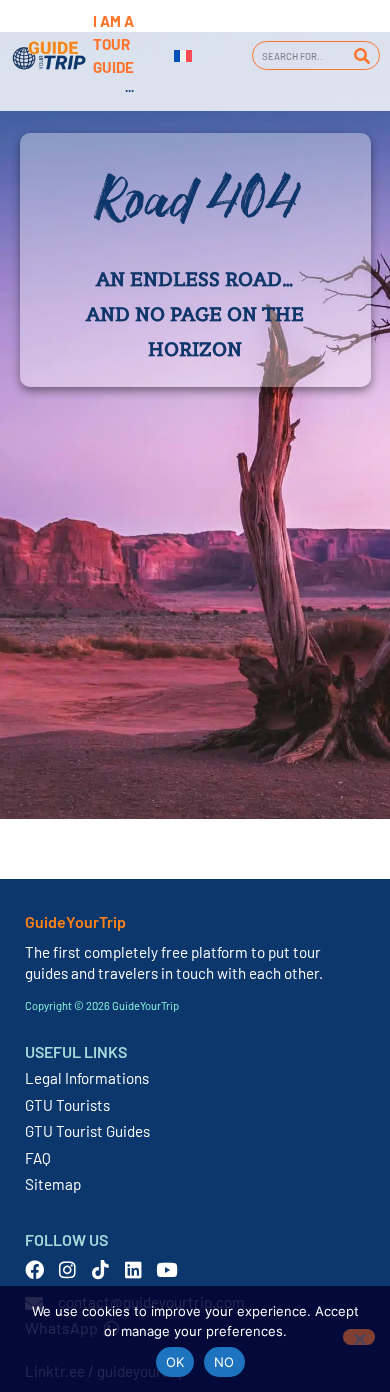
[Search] (361, 55)
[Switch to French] (183, 56)
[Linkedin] (133, 1269)
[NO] (359, 1337)
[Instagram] (67, 1269)
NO (224, 1362)
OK (175, 1362)
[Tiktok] (100, 1269)
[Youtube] (166, 1269)
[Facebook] (34, 1269)
